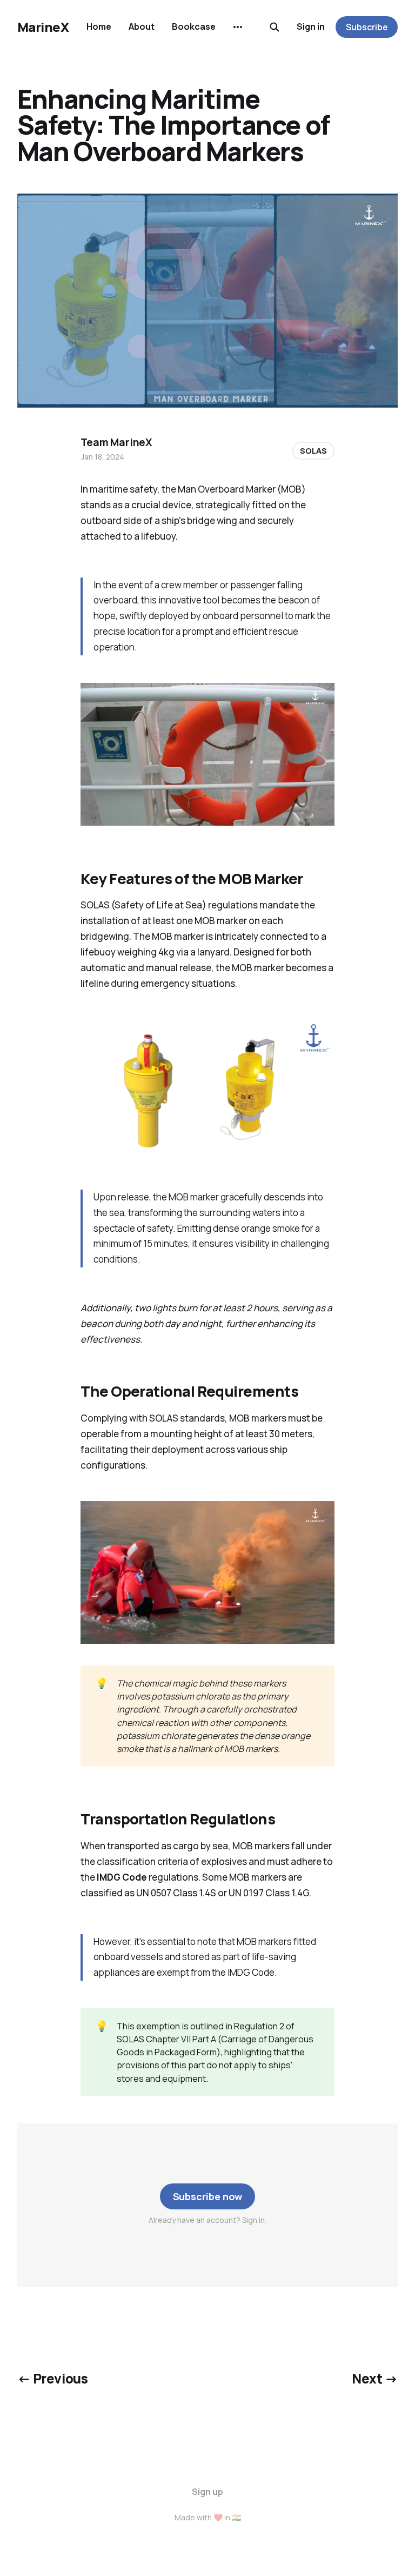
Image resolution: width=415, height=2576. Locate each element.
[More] (238, 27)
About (142, 26)
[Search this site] (275, 27)
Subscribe (367, 27)
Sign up (207, 2492)
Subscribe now (208, 2196)
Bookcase (194, 26)
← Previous (52, 2378)
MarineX (43, 27)
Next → (375, 2378)
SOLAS (313, 451)
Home (99, 26)
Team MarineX (116, 442)
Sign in (311, 26)
